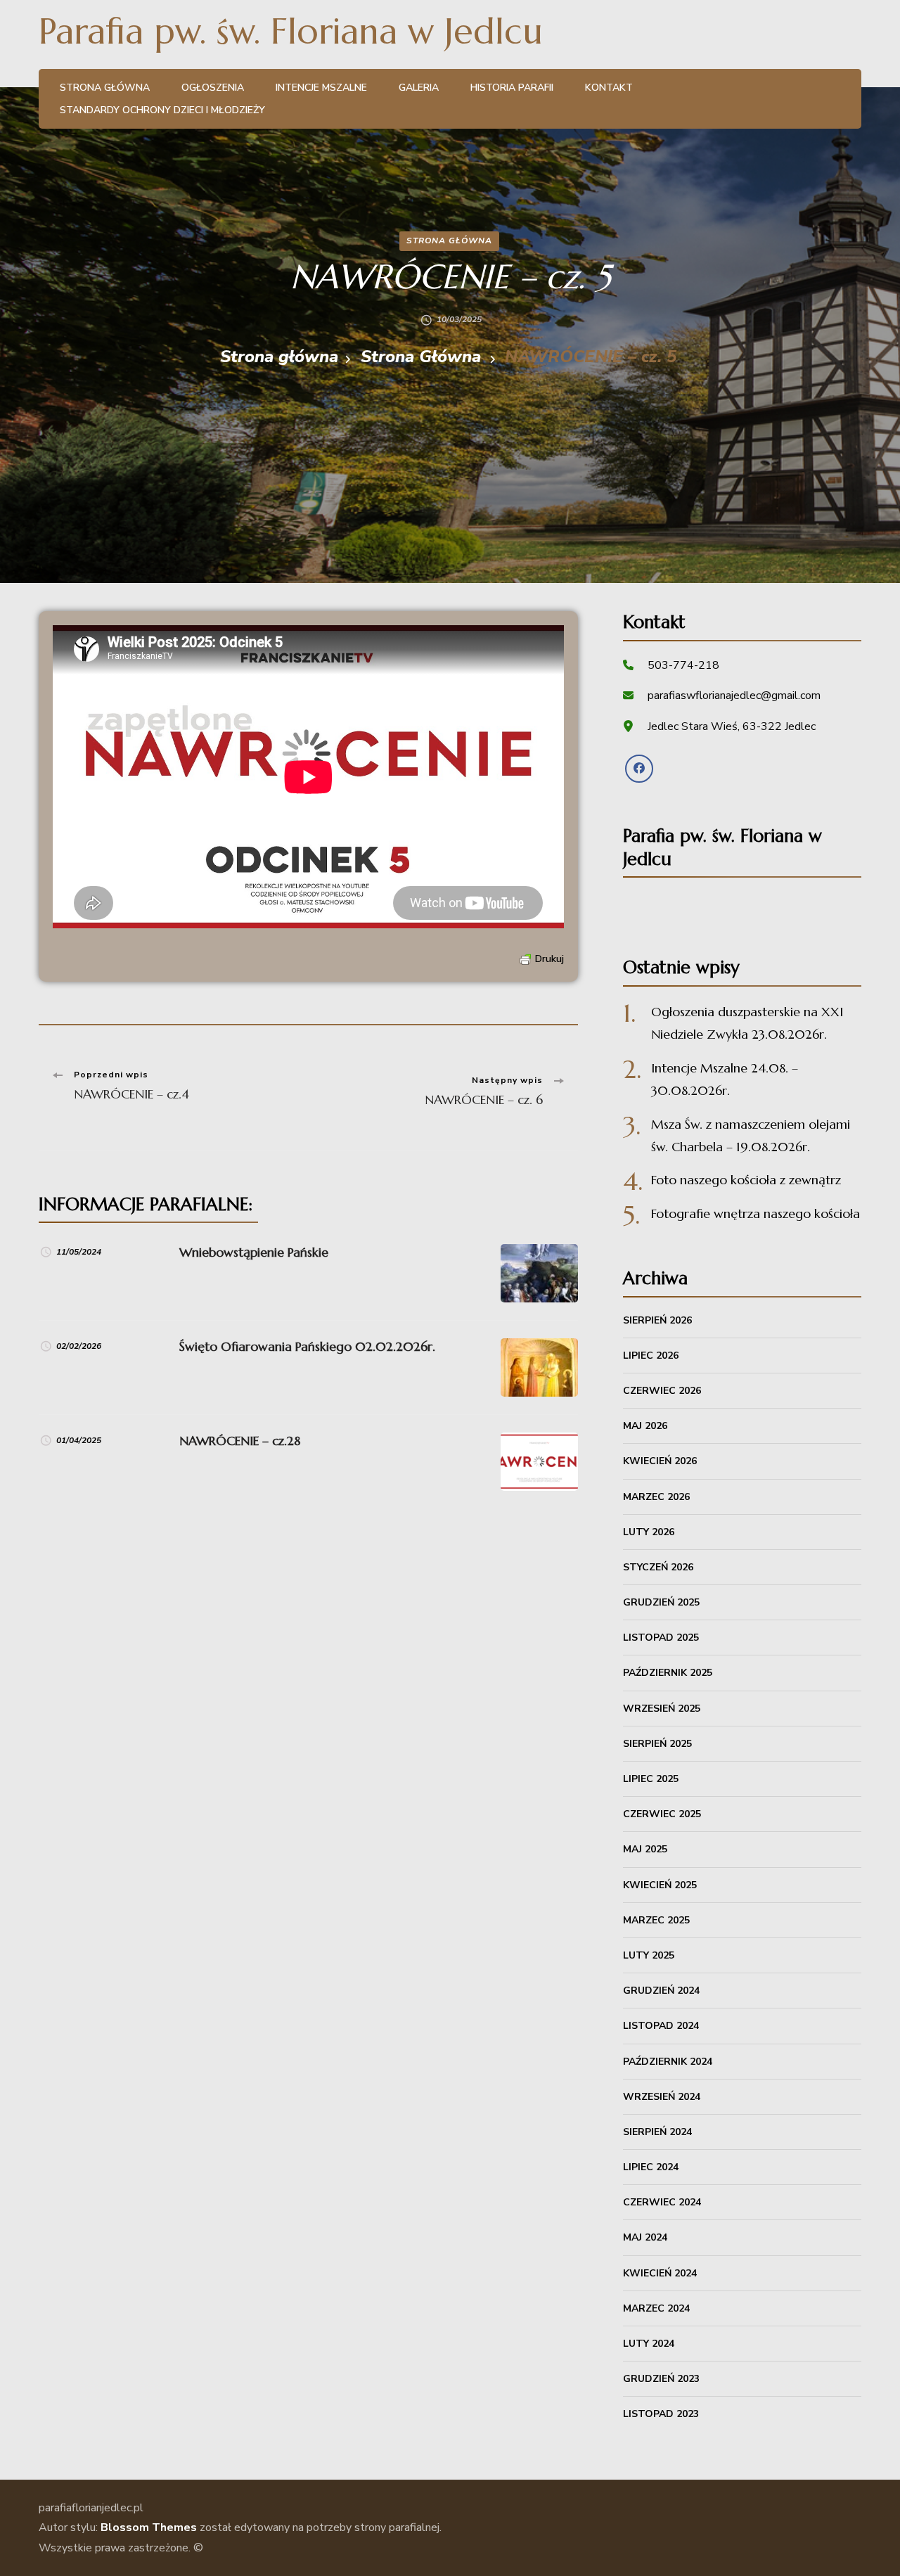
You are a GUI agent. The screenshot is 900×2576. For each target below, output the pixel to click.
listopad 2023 (661, 2414)
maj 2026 (645, 1426)
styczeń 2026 (658, 1567)
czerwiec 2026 (662, 1391)
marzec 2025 (656, 1920)
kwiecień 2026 (660, 1461)
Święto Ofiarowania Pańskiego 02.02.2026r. (307, 1346)
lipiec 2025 (651, 1779)
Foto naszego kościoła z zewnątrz (746, 1180)
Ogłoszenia (213, 88)
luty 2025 (649, 1955)
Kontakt (609, 88)
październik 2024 (668, 2062)
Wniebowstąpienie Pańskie (254, 1252)
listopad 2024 (661, 2026)
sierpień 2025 (657, 1744)
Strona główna (105, 88)
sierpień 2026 (657, 1320)
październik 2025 (668, 1673)
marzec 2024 (656, 2308)
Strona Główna (449, 241)
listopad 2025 (661, 1638)
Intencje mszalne (321, 88)
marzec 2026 (656, 1497)
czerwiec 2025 (662, 1814)
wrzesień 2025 (662, 1709)
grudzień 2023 (661, 2379)
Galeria (419, 88)
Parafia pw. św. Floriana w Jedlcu (291, 31)
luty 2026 (649, 1532)
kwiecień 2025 (660, 1885)
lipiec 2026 (651, 1356)
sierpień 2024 (657, 2132)
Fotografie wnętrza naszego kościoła (756, 1213)
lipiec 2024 (651, 2167)
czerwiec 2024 (662, 2202)
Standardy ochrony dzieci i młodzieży (162, 110)
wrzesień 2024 (662, 2097)
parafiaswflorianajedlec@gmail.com (734, 696)
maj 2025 (645, 1849)
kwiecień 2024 (660, 2273)
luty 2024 (649, 2344)
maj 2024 (645, 2237)
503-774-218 (683, 665)
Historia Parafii (512, 88)
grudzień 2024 (661, 1991)
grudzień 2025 (661, 1602)
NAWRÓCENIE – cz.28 (240, 1441)
